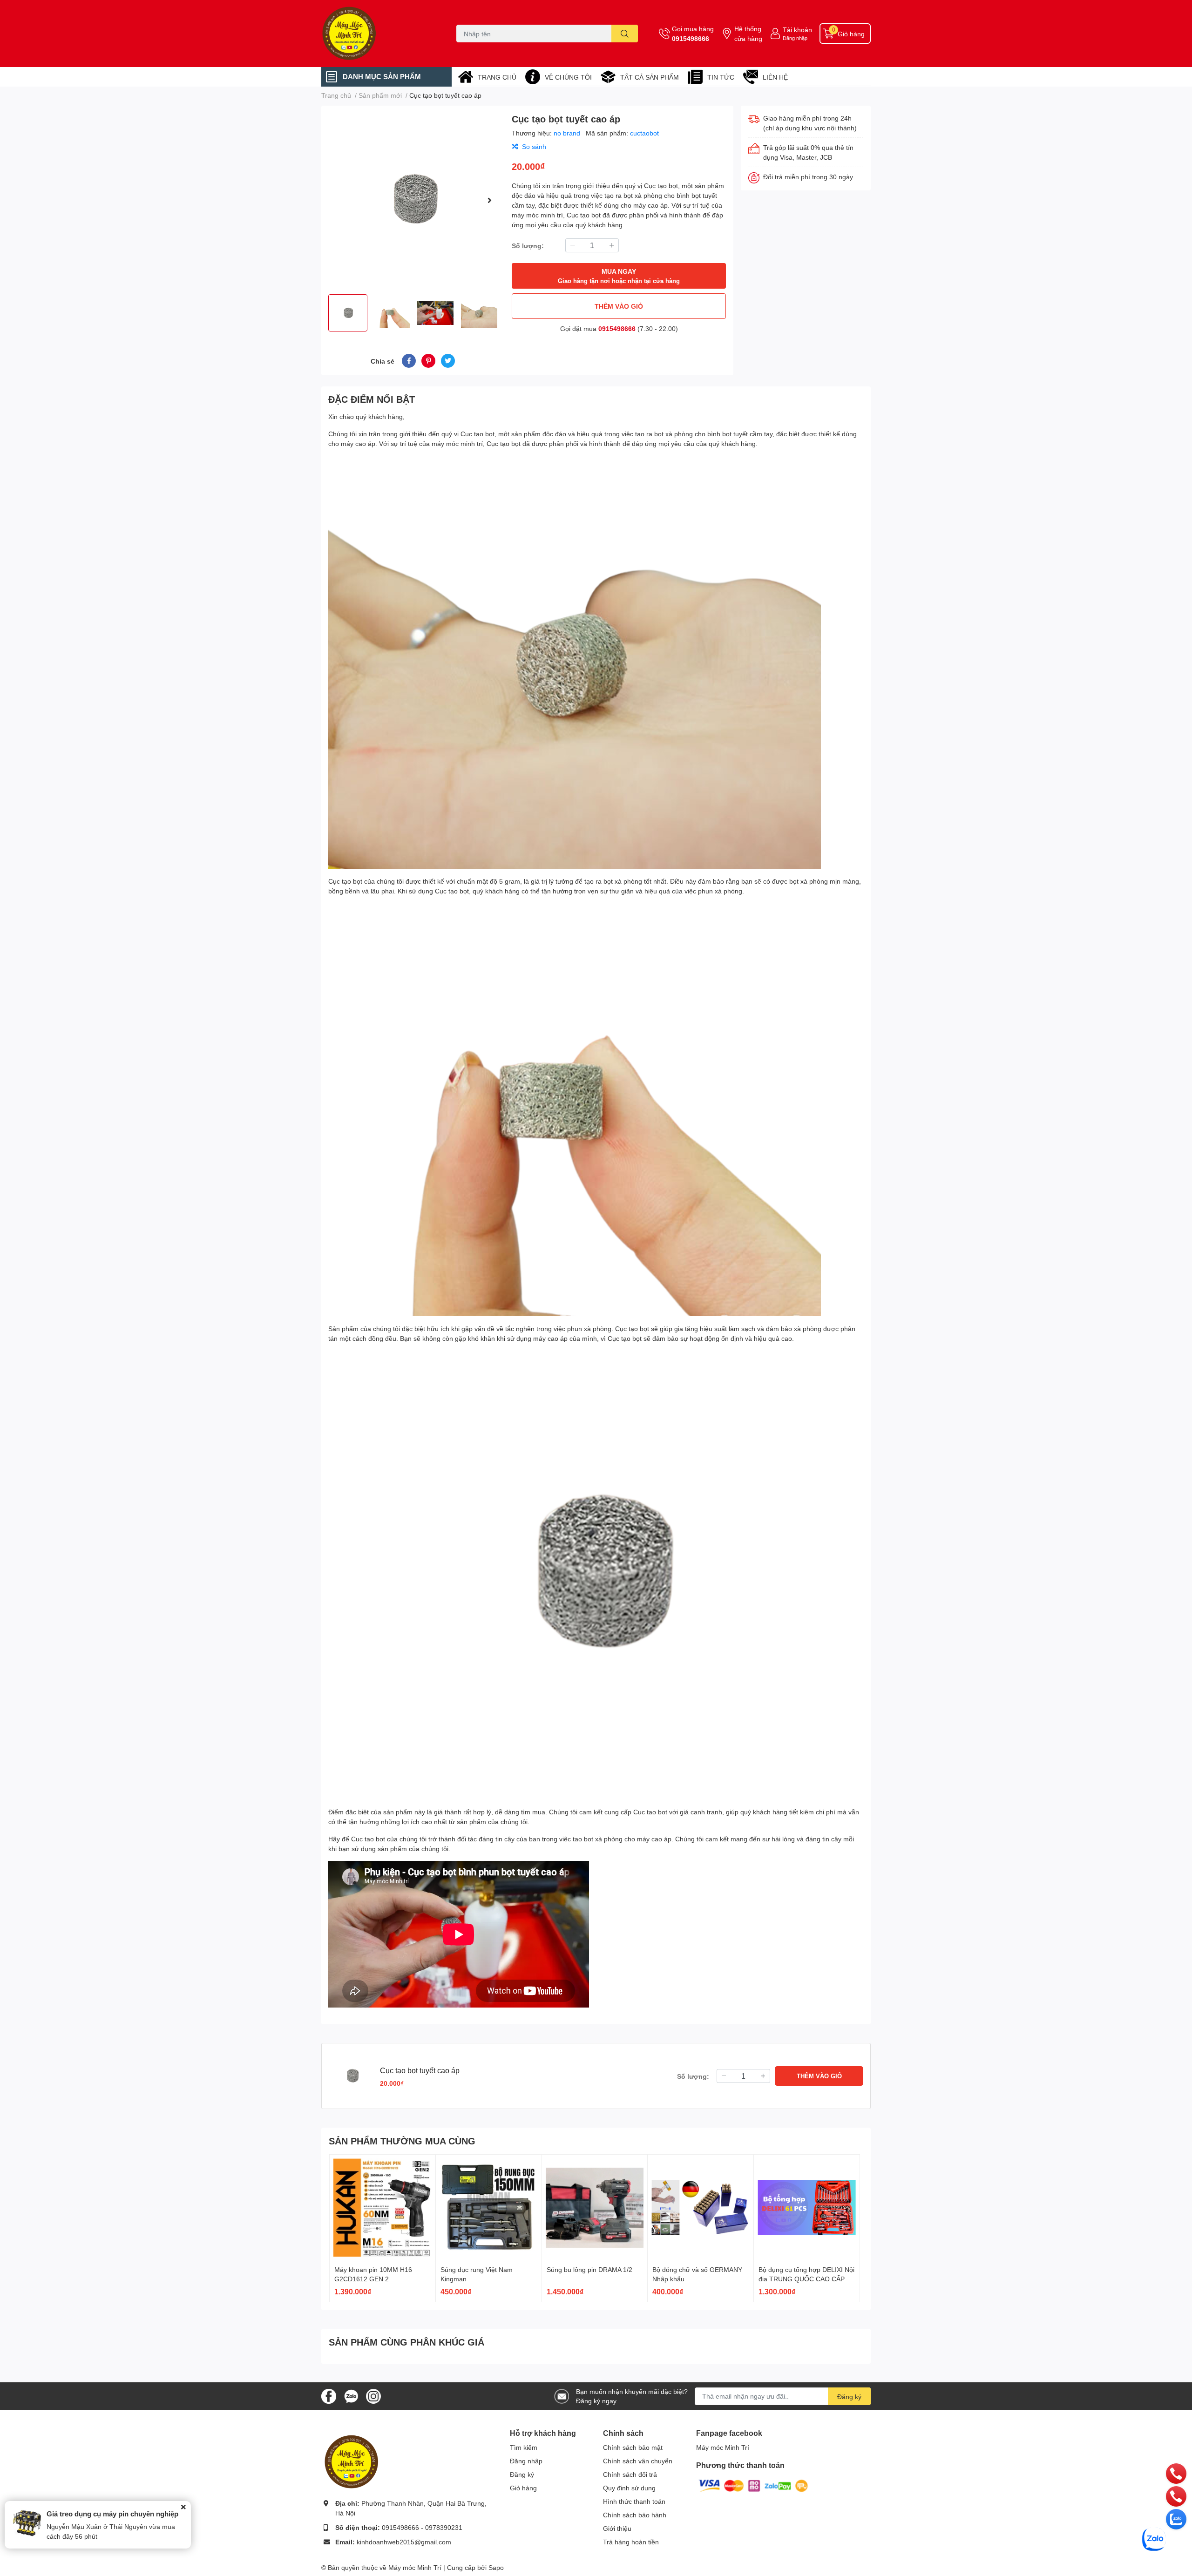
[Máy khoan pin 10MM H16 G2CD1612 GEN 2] (383, 2208)
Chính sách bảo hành (635, 2515)
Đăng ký (849, 2397)
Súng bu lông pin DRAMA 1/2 (589, 2269)
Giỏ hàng (523, 2488)
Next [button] (489, 200)
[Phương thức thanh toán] (753, 2485)
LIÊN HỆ (775, 77)
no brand (568, 133)
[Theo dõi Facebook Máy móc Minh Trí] (329, 2395)
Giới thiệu (617, 2528)
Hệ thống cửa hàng (748, 34)
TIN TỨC (721, 77)
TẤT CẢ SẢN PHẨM (650, 77)
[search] (625, 34)
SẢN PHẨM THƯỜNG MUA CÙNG (402, 2141)
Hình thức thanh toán (634, 2501)
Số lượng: (528, 246)
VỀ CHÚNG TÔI (568, 77)
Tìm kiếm (524, 2447)
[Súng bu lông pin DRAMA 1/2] (595, 2208)
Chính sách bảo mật (633, 2447)
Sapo (496, 2567)
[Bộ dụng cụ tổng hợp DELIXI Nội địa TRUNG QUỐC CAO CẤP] (807, 2208)
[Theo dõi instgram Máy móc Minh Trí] (373, 2395)
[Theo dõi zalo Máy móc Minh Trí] (351, 2395)
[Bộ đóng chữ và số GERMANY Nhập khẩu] (701, 2208)
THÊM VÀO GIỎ (619, 306)
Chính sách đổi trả (630, 2474)
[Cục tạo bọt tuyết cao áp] (413, 200)
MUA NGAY (619, 276)
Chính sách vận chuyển (638, 2461)
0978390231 (444, 2527)
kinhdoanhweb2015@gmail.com (404, 2542)
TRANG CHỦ (497, 77)
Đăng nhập (795, 38)
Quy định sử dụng (629, 2488)
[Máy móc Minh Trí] (379, 34)
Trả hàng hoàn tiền (631, 2542)
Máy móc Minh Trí (723, 2447)
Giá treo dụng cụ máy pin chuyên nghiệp (112, 2514)
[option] (413, 200)
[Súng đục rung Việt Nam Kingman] (489, 2208)
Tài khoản (797, 30)
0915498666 (691, 38)
